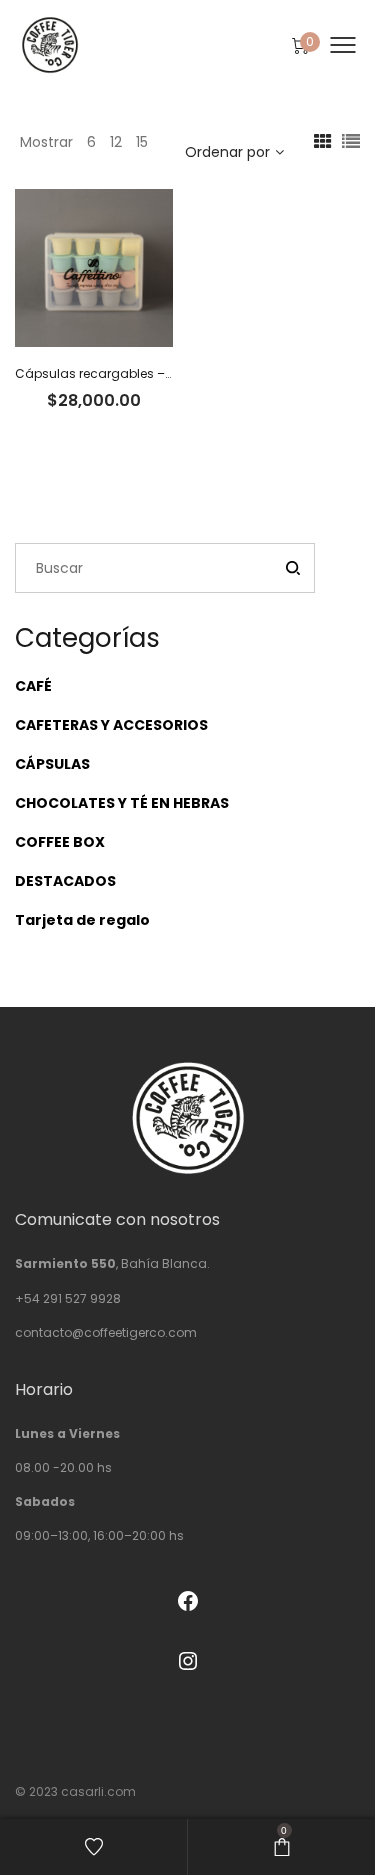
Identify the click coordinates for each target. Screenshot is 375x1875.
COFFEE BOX (60, 842)
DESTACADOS (65, 881)
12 (116, 142)
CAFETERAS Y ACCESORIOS (111, 725)
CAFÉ (33, 686)
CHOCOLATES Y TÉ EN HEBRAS (122, 803)
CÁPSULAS (52, 764)
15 (142, 142)
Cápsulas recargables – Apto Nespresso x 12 (150, 373)
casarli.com (98, 1791)
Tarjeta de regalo (82, 920)
